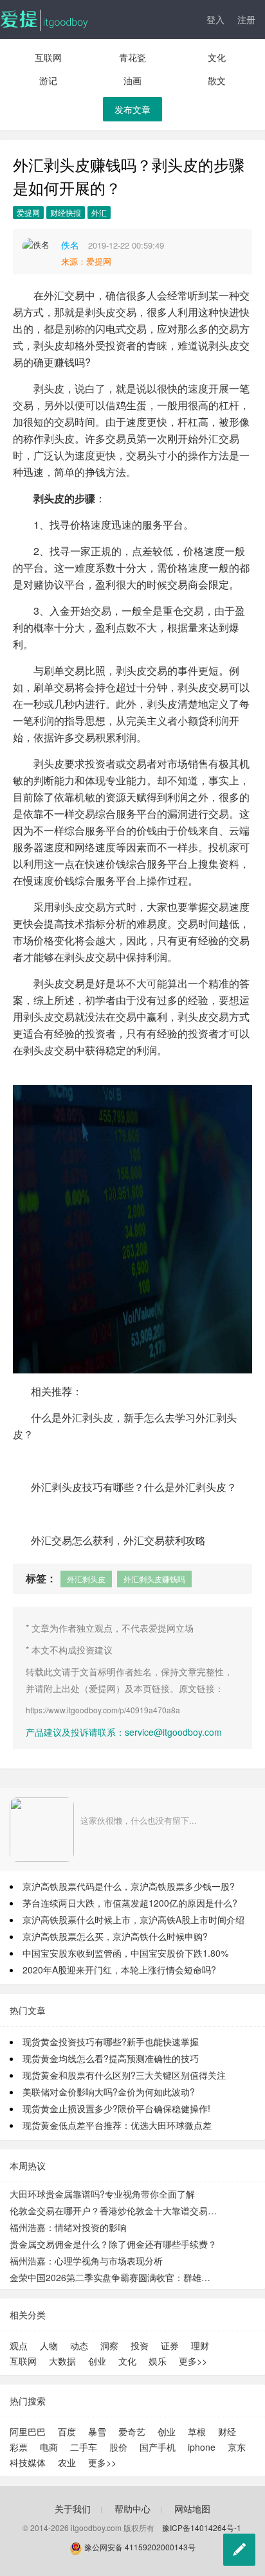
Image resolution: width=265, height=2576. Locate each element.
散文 (217, 80)
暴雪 (97, 2431)
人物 (49, 2345)
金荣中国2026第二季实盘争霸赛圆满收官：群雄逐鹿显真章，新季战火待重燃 (114, 2277)
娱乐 (158, 2361)
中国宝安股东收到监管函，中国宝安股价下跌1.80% (125, 1953)
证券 (170, 2345)
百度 (67, 2431)
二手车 (84, 2447)
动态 (79, 2345)
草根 (197, 2431)
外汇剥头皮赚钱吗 (154, 1579)
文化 (217, 57)
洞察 (109, 2345)
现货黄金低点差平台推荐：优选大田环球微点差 (117, 2125)
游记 (48, 80)
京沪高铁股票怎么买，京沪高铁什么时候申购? (115, 1936)
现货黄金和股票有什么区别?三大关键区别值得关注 (124, 2075)
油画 (132, 80)
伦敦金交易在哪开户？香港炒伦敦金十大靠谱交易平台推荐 (114, 2210)
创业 (97, 2361)
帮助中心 (132, 2509)
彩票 (19, 2447)
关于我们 (73, 2509)
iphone (202, 2447)
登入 (215, 19)
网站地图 (192, 2509)
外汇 (99, 212)
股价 (118, 2447)
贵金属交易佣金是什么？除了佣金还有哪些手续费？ (113, 2244)
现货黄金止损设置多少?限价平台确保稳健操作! (116, 2108)
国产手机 (158, 2447)
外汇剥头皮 (86, 1579)
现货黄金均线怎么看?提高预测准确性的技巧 (111, 2058)
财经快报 (66, 212)
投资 (140, 2345)
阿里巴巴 (28, 2431)
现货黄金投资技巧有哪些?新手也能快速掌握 (111, 2042)
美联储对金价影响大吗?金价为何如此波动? (109, 2092)
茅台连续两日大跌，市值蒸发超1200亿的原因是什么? (130, 1903)
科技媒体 (28, 2462)
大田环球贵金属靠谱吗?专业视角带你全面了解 (102, 2194)
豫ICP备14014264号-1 (202, 2527)
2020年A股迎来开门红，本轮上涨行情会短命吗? (119, 1970)
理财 (200, 2345)
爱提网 (28, 212)
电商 (49, 2447)
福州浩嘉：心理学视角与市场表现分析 (86, 2261)
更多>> (193, 2361)
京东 (237, 2447)
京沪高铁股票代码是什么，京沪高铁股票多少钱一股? (129, 1886)
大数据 (62, 2361)
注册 (246, 19)
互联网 (48, 57)
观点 (19, 2345)
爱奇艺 (132, 2431)
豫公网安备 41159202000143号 (139, 2547)
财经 (227, 2431)
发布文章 (132, 109)
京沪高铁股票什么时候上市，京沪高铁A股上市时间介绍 (133, 1919)
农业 (67, 2462)
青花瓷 (132, 57)
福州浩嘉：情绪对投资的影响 (68, 2227)
